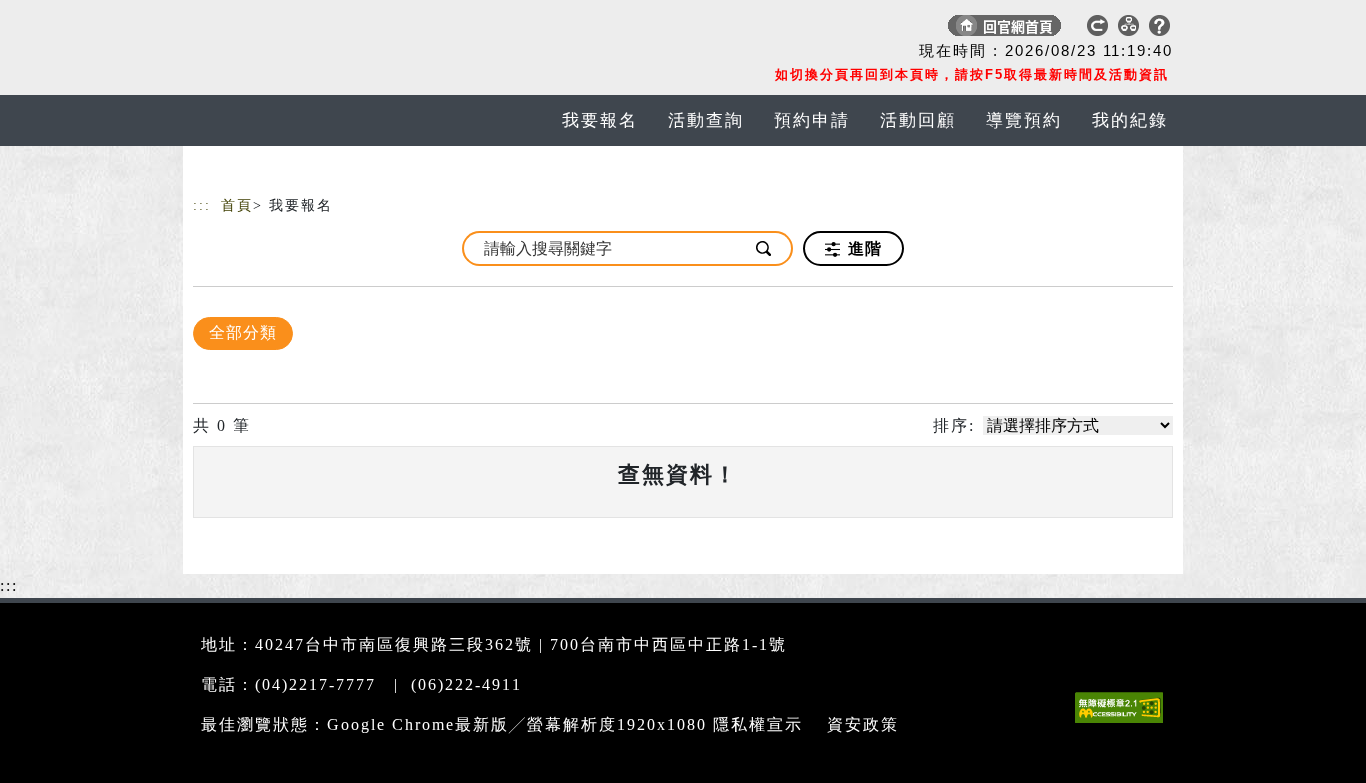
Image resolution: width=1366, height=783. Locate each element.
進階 (862, 248)
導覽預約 (1024, 120)
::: (202, 205)
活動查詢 (706, 120)
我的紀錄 (1130, 120)
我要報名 (600, 120)
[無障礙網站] (1124, 722)
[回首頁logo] (333, 30)
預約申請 (812, 120)
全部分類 (243, 332)
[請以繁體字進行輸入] (765, 248)
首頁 (237, 205)
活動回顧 (918, 120)
